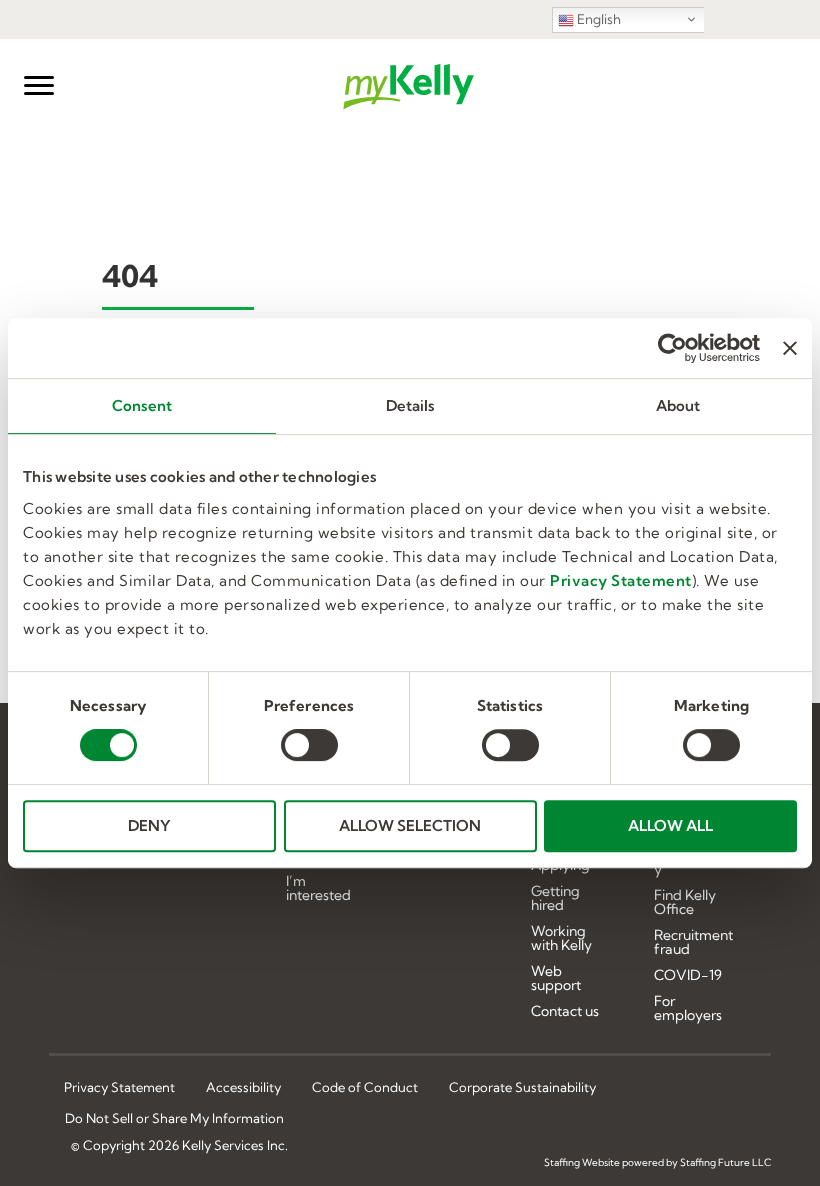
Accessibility (243, 1087)
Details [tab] (410, 405)
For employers (688, 1009)
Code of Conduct (365, 1087)
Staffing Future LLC (725, 1162)
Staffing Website (582, 1162)
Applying (560, 866)
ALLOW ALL (670, 825)
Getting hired (555, 899)
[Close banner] (790, 348)
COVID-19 (688, 976)
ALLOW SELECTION (410, 825)
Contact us (565, 1012)
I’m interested (318, 889)
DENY (149, 825)
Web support (556, 979)
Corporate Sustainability (522, 1087)
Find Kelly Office (685, 903)
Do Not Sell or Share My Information (174, 1119)
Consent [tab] (142, 405)
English (597, 19)
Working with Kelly (561, 939)
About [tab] (678, 405)
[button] (39, 86)
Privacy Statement (621, 580)
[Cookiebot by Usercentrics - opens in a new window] (672, 348)
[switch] (309, 745)
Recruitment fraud (693, 943)
